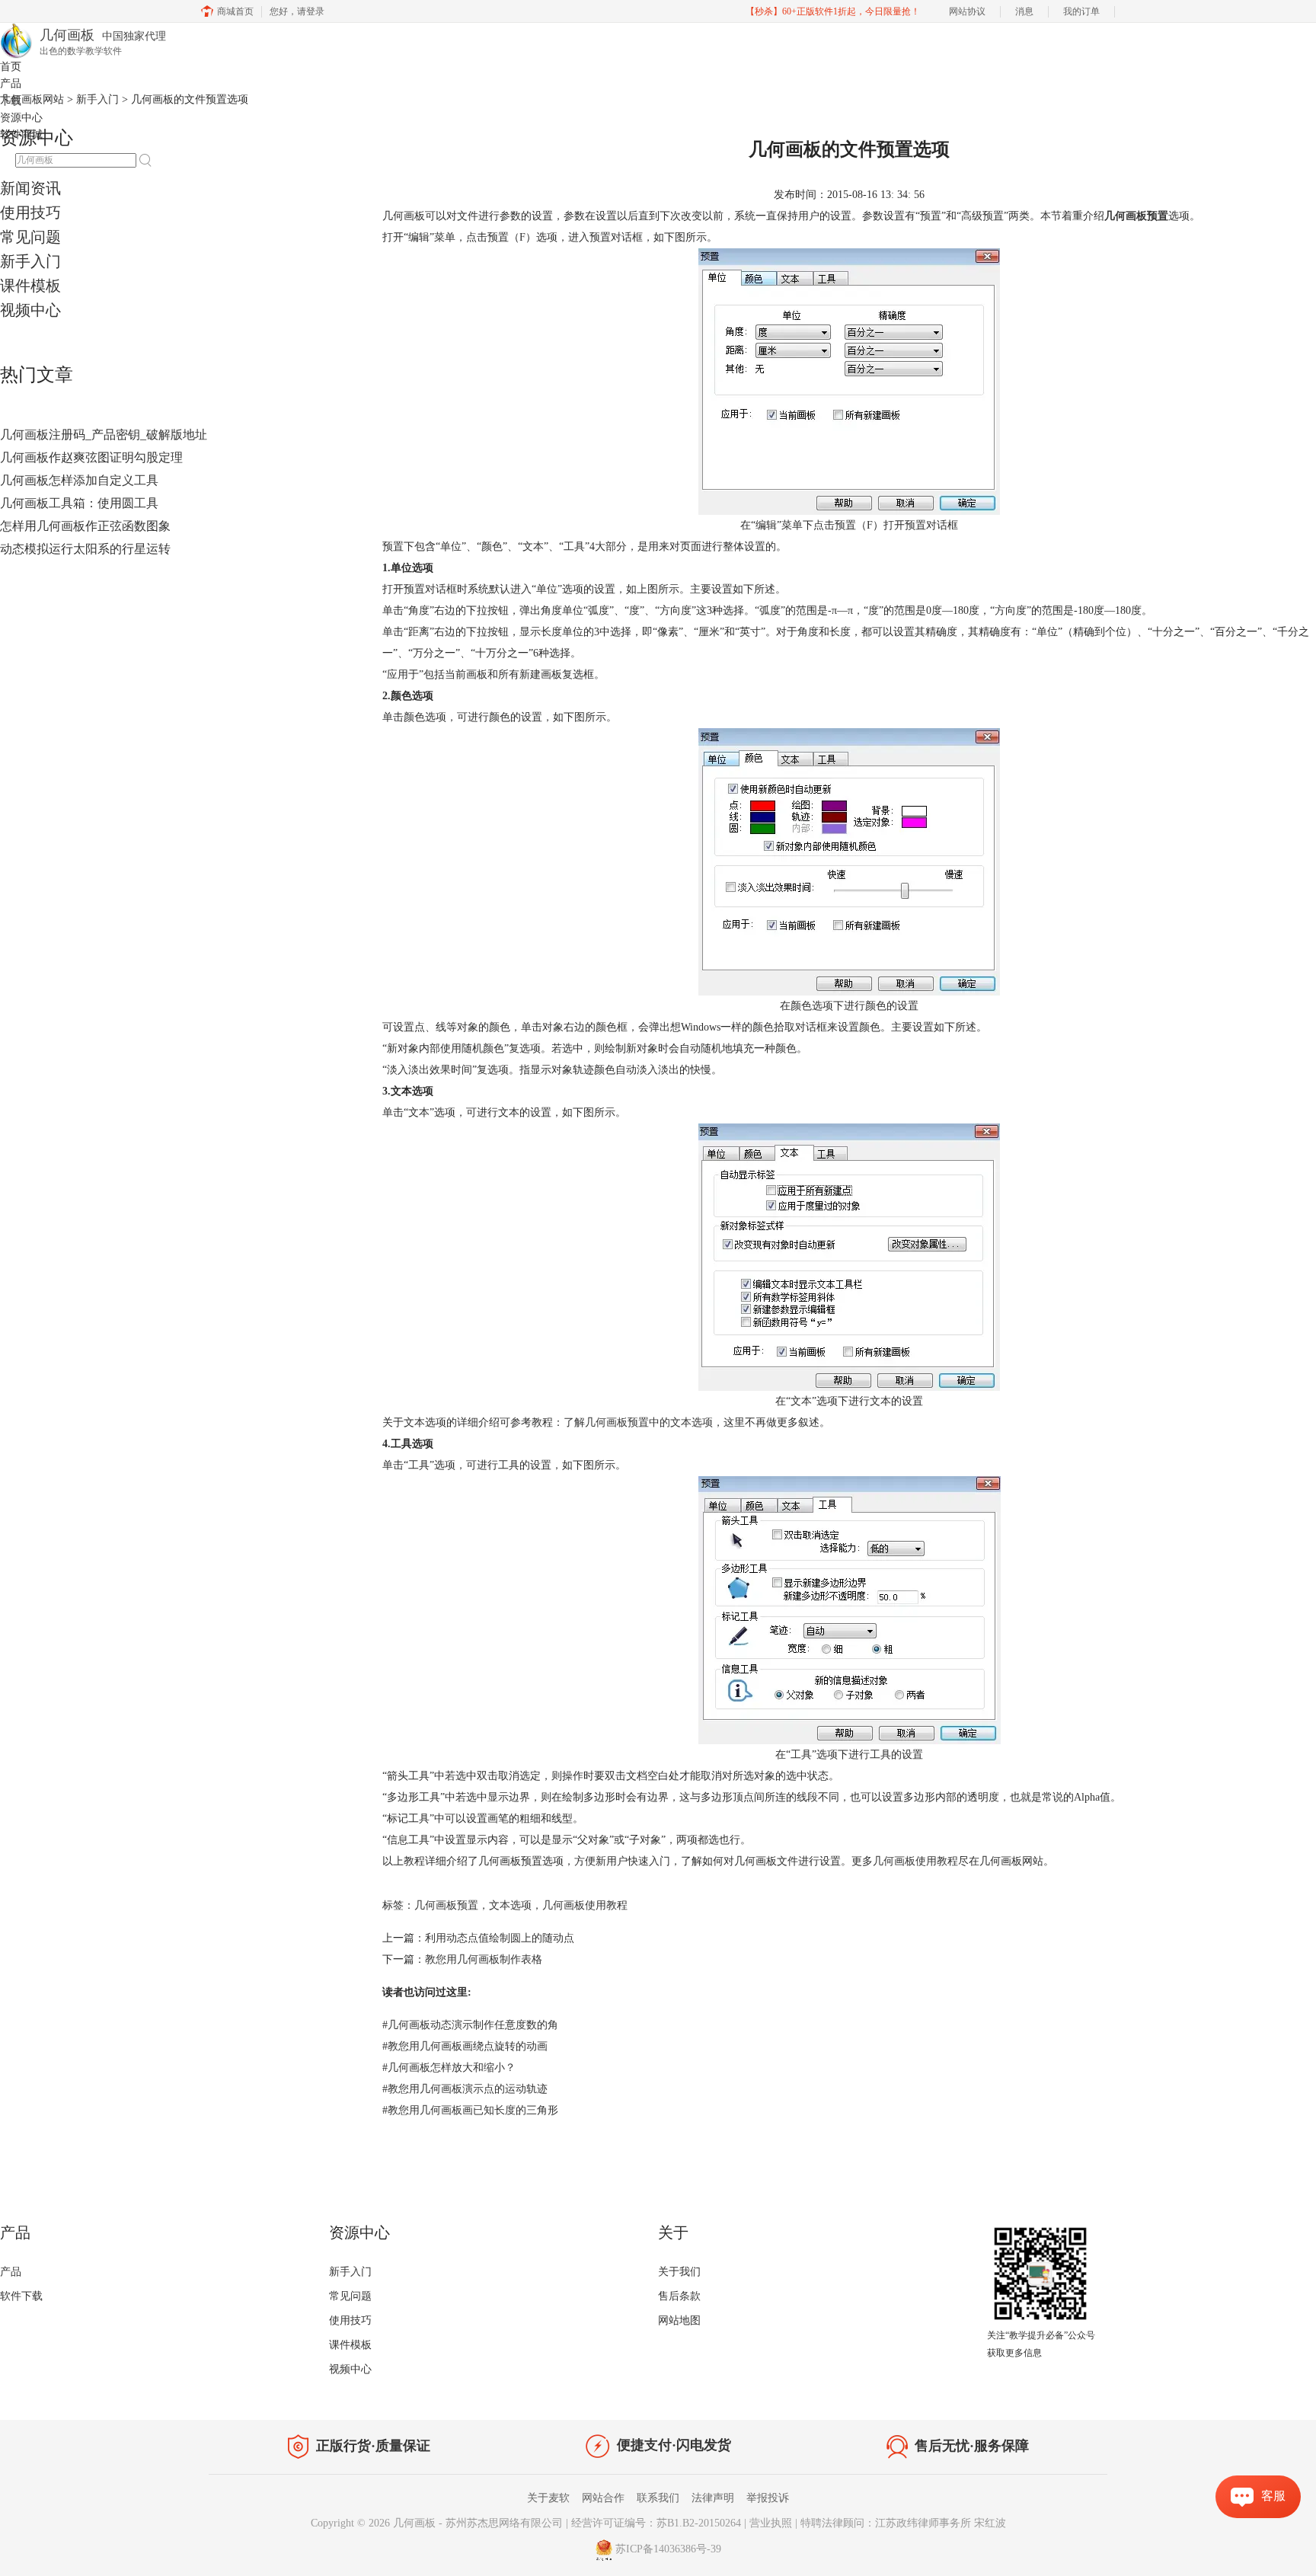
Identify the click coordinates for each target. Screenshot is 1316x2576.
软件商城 (21, 134)
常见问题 (30, 237)
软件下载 (21, 2296)
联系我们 (658, 2498)
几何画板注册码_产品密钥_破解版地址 (104, 435)
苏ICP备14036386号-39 (668, 2549)
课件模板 (30, 286)
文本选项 (510, 1905)
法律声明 (713, 2498)
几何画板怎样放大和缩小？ (449, 2068)
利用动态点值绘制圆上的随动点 (500, 1938)
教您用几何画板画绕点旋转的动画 (465, 2046)
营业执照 (771, 2523)
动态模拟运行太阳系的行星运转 (85, 549)
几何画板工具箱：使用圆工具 (79, 503)
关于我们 (679, 2272)
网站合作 (603, 2498)
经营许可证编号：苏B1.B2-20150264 (656, 2523)
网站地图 (679, 2320)
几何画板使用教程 (915, 1861)
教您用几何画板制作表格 (484, 1959)
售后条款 (679, 2296)
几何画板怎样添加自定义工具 (79, 480)
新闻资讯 (30, 188)
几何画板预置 (446, 1905)
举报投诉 (768, 2498)
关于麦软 (548, 2498)
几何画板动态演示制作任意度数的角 (470, 2025)
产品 (11, 83)
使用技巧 (30, 213)
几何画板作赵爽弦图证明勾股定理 (91, 457)
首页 (11, 67)
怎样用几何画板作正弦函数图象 (85, 526)
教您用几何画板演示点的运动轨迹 (465, 2089)
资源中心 (21, 118)
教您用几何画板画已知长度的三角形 (470, 2110)
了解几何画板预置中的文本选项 (638, 1422)
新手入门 (30, 261)
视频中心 (30, 310)
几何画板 (414, 2523)
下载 (11, 101)
